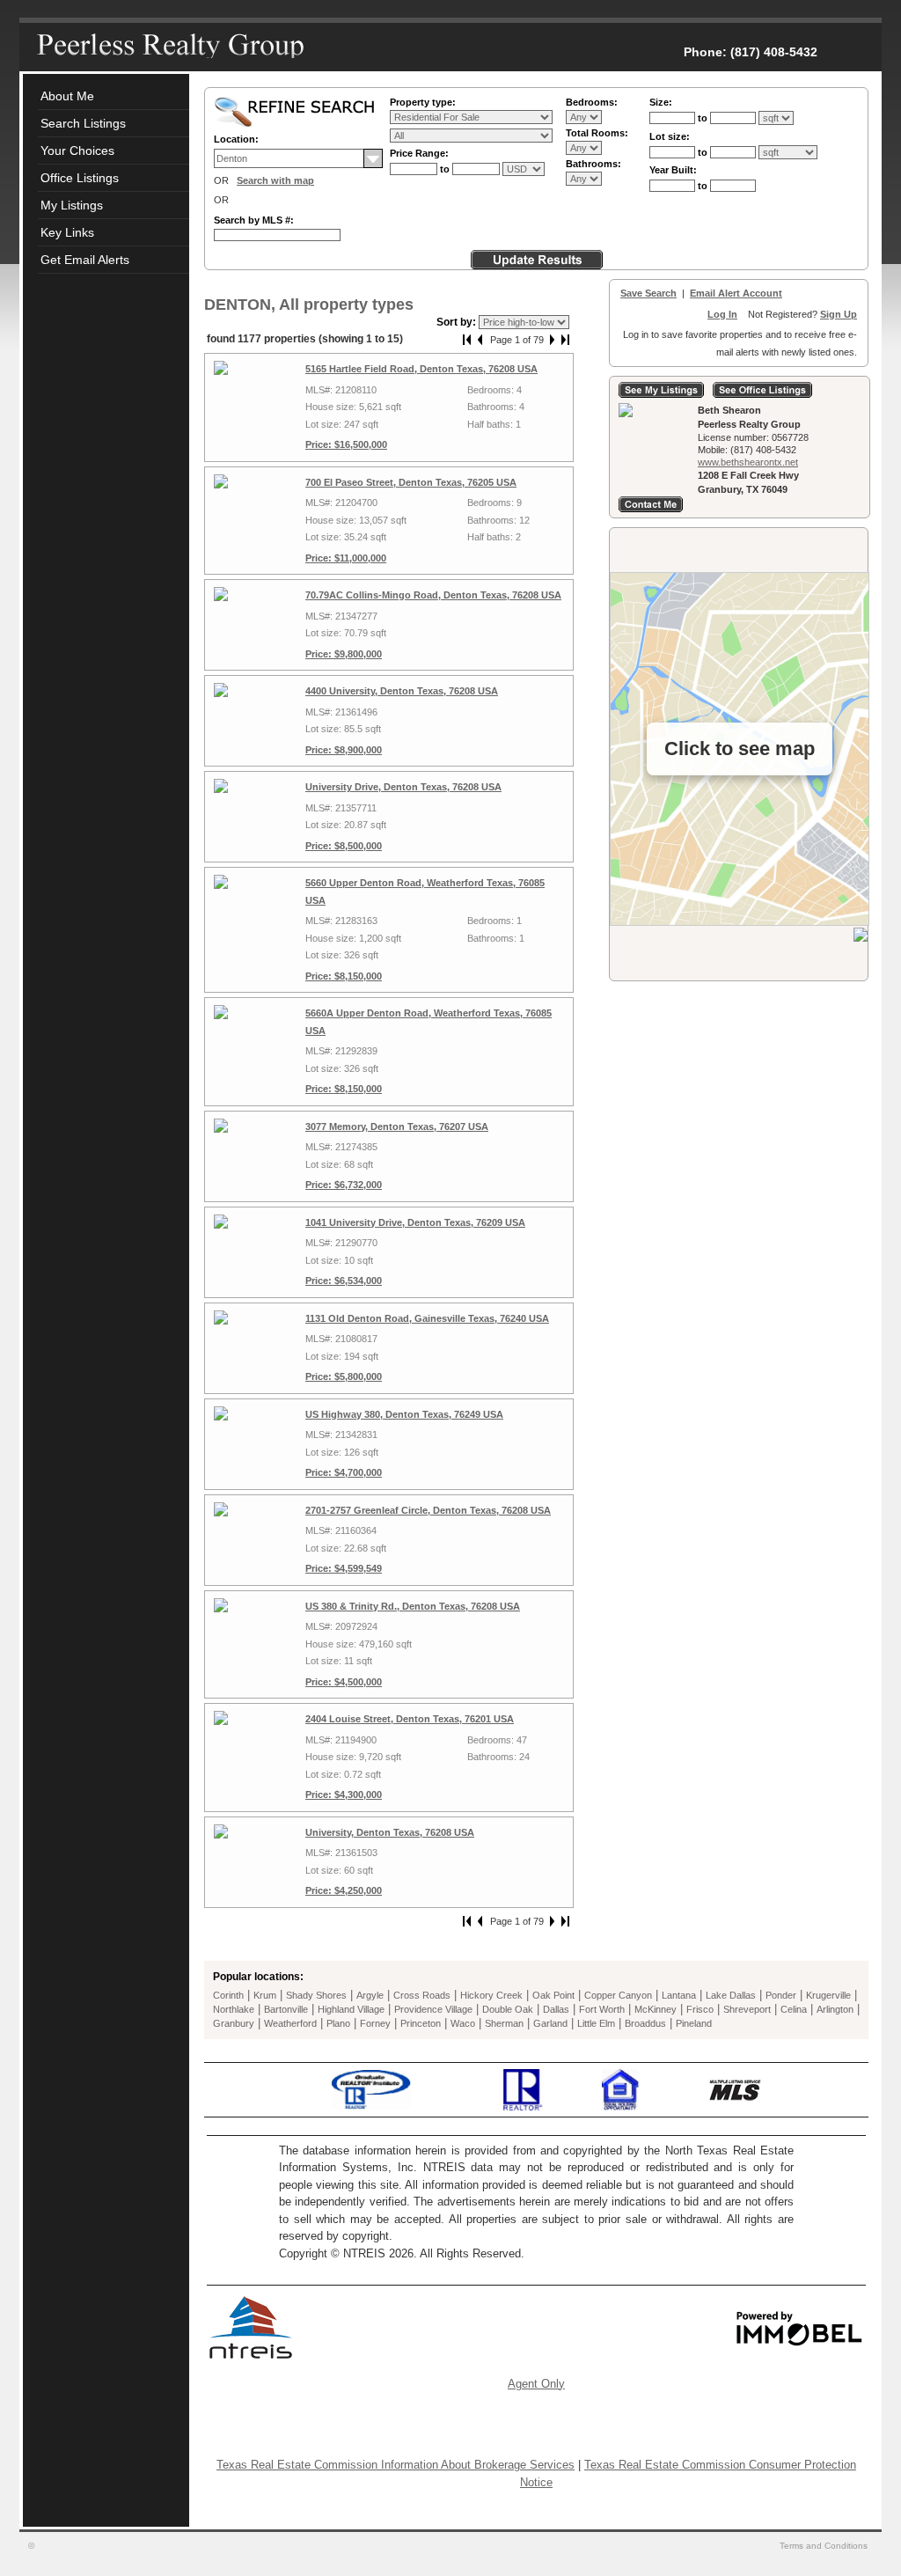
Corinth (228, 1995)
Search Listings (83, 123)
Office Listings (80, 178)
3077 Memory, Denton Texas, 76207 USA (397, 1127)
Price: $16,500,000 (346, 444)
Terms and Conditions (825, 2546)
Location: (236, 139)
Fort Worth (602, 2009)
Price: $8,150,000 (344, 976)
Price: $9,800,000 (344, 654)
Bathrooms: (593, 164)
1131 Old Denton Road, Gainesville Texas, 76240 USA (427, 1318)
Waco (463, 2023)
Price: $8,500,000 (344, 846)
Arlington (835, 2009)
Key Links (67, 232)
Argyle (370, 1995)
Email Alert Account (736, 293)
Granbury (234, 2023)
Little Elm (596, 2023)
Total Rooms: (597, 133)
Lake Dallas (731, 1995)
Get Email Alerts (85, 260)
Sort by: (458, 322)
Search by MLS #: (254, 220)
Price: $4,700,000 (344, 1472)
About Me (67, 96)
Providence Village (433, 2009)
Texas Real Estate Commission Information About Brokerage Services (396, 2465)
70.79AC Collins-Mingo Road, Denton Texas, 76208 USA (433, 595)
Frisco (700, 2009)
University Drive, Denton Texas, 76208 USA (403, 787)
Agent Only (536, 2384)
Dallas (556, 2009)
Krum (265, 1995)
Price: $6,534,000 (344, 1281)
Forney (375, 2023)
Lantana (679, 1995)
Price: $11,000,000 (346, 558)
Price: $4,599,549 (344, 1568)
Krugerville (828, 1995)
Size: (661, 102)
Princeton (421, 2023)
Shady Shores (316, 1995)
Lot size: (670, 136)
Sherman (504, 2023)
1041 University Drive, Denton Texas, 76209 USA (415, 1222)
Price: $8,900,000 (344, 750)
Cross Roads (422, 1995)
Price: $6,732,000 (344, 1185)
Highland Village (351, 2009)
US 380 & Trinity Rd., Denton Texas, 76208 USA (413, 1606)
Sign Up (839, 314)
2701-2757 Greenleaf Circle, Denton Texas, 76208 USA (428, 1510)
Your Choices (77, 150)
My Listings (72, 205)
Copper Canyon (618, 1995)
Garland (550, 2023)
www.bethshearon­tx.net (748, 462)
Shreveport (747, 2009)
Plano (338, 2023)
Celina (794, 2009)
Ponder (781, 1995)
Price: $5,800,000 (344, 1376)
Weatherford (290, 2023)
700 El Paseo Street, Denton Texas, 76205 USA (411, 482)
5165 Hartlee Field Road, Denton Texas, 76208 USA (421, 369)
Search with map (275, 180)
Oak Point (553, 1995)
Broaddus (645, 2023)
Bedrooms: (592, 102)
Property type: (423, 102)
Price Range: (419, 153)
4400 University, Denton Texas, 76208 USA (402, 691)
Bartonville (286, 2009)
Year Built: (673, 170)
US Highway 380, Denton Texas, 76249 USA (404, 1414)
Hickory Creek (491, 1995)
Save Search (648, 293)
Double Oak (508, 2009)
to (446, 169)
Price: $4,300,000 (344, 1794)
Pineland (694, 2023)
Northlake (234, 2009)
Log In (722, 314)
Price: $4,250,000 (344, 1890)
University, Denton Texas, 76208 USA (390, 1832)
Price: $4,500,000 (344, 1682)
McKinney (656, 2009)
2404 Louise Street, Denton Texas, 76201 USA (410, 1719)
